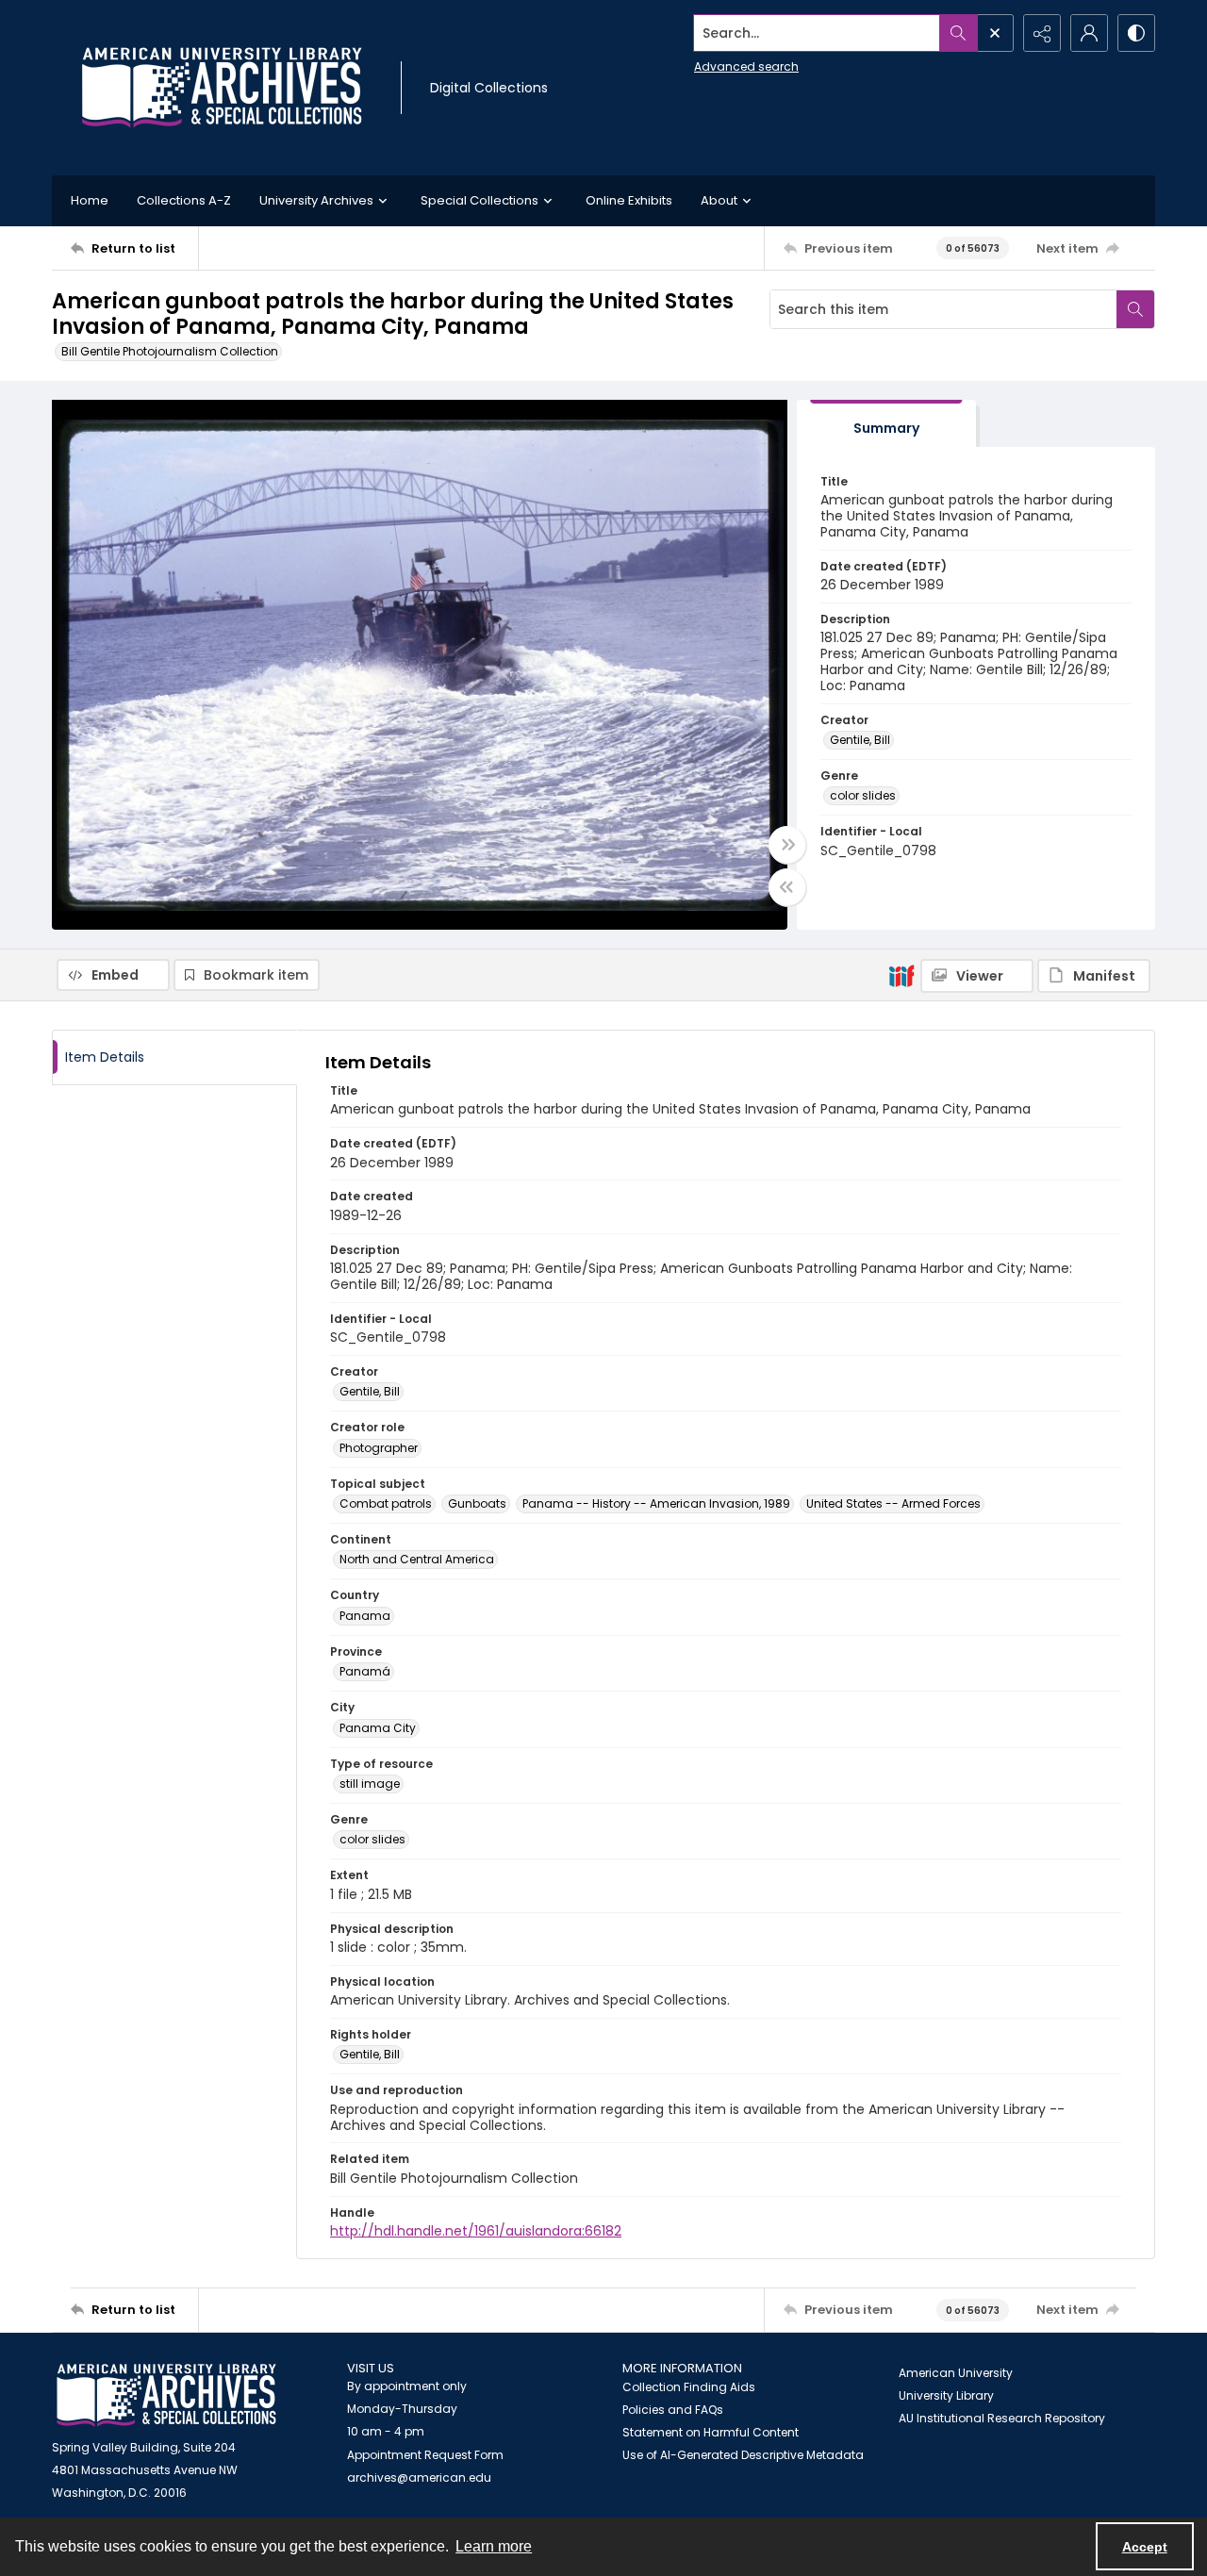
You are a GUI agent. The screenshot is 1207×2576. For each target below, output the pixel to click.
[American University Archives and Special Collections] (166, 2395)
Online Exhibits (629, 200)
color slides (863, 795)
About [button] (719, 200)
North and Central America (417, 1559)
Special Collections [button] (479, 200)
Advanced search (746, 66)
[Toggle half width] (787, 887)
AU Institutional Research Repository (1002, 2418)
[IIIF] (901, 975)
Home (90, 200)
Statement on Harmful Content (711, 2432)
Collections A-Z (184, 200)
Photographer (379, 1448)
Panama (365, 1616)
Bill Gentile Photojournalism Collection (170, 351)
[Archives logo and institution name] (222, 88)
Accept (1145, 2547)
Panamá (365, 1671)
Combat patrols (386, 1503)
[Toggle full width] (787, 845)
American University (956, 2373)
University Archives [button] (316, 200)
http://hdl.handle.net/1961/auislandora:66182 (476, 2231)
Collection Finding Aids (689, 2387)
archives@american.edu (419, 2477)
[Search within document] (1135, 309)
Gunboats (477, 1503)
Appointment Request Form (425, 2455)
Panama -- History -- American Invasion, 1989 (656, 1503)
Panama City (378, 1728)
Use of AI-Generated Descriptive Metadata (743, 2455)
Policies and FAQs (673, 2410)
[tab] (886, 424)
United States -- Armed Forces (893, 1503)
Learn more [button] (494, 2546)
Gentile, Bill (860, 740)
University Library (946, 2395)
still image (370, 1783)
